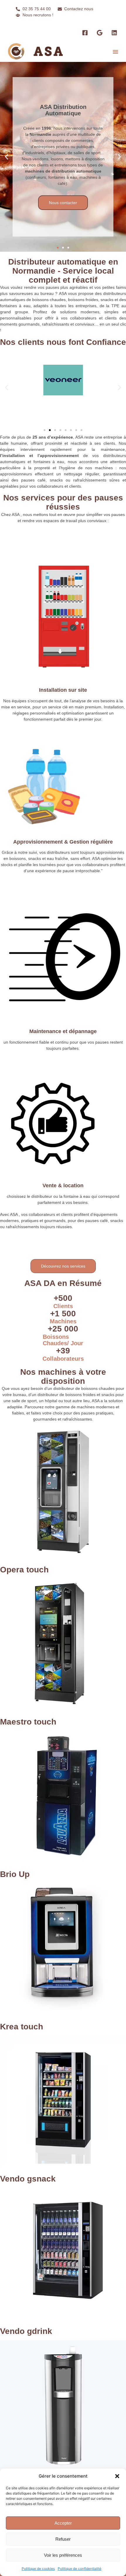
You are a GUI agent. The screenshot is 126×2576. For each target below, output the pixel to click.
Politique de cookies (38, 2569)
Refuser (63, 2539)
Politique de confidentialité (80, 2569)
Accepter (63, 2523)
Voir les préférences (63, 2555)
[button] (117, 2476)
